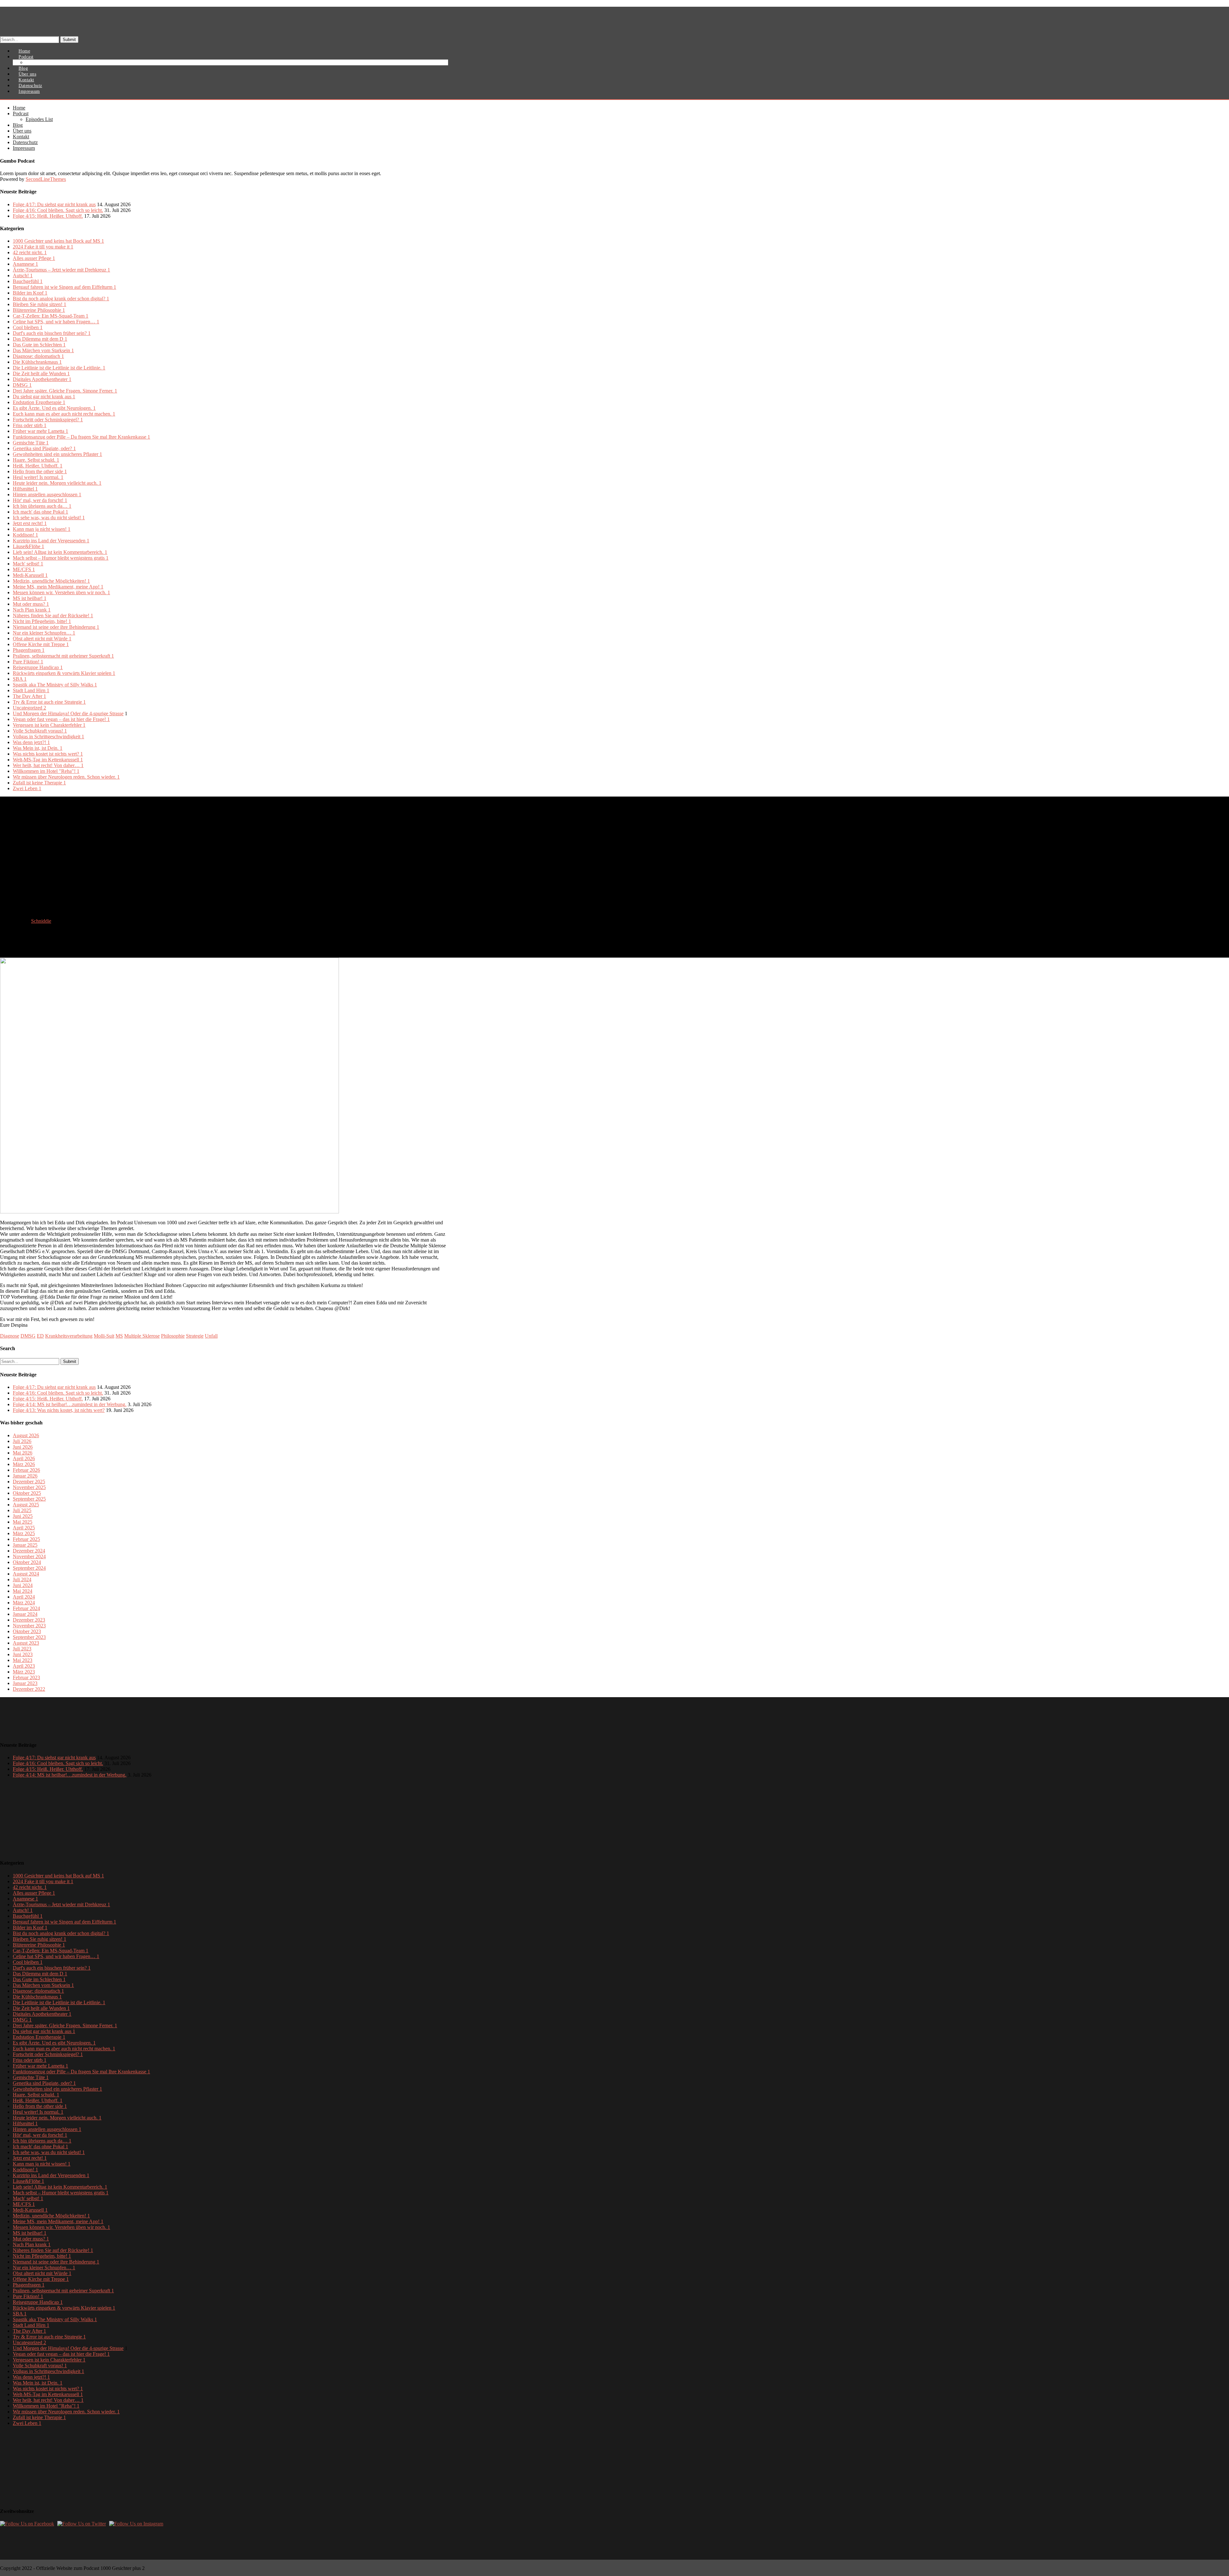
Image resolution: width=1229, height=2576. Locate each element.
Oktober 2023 (27, 1631)
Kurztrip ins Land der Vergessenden (51, 541)
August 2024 (26, 1574)
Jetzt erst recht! (30, 523)
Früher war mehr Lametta (40, 431)
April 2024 (24, 1597)
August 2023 (26, 1643)
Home (19, 108)
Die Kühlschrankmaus (37, 362)
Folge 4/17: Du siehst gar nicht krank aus (54, 204)
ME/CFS (24, 569)
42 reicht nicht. (30, 252)
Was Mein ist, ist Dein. (38, 748)
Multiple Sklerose (142, 1336)
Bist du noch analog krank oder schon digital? (61, 299)
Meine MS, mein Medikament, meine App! (58, 587)
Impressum (29, 91)
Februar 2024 (26, 1608)
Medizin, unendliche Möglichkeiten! (51, 581)
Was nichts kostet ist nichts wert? (48, 754)
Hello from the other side (40, 471)
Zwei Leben (27, 788)
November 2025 (29, 1487)
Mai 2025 (23, 1522)
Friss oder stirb (30, 425)
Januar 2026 (25, 1476)
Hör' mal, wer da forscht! (40, 500)
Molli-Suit (104, 1336)
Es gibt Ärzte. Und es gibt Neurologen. (54, 408)
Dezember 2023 (29, 1620)
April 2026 (24, 1458)
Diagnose (10, 1336)
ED (40, 1336)
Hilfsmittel (25, 489)
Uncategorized (29, 708)
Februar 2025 (26, 1539)
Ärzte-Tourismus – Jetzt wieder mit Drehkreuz (61, 270)
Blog (18, 125)
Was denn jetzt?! (31, 742)
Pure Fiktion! (28, 662)
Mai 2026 (23, 1453)
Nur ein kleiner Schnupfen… (44, 633)
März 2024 (24, 1603)
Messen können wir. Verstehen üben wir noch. (61, 592)
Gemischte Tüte (31, 443)
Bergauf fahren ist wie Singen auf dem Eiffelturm (64, 287)
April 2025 (24, 1528)
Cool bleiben (28, 327)
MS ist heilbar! (30, 598)
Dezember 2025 (29, 1482)
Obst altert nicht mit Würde (42, 639)
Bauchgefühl (28, 281)
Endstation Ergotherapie (39, 402)
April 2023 (24, 1666)
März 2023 (24, 1672)
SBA (20, 679)
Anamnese (25, 264)
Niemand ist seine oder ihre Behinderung (56, 627)
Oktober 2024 (27, 1562)
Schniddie (41, 921)
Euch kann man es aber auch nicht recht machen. (64, 414)
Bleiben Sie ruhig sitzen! (40, 304)
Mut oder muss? (31, 604)
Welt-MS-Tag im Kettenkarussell (48, 760)
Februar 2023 (26, 1677)
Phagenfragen (29, 650)
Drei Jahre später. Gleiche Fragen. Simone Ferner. (65, 391)
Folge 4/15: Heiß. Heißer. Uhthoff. (48, 216)
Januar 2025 (25, 1545)
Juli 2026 (22, 1441)
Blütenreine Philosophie (39, 310)
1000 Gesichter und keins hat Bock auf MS (58, 241)
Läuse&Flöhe (28, 546)
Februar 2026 (26, 1470)
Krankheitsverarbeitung (69, 1336)
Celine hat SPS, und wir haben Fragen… (56, 322)
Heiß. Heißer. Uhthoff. (38, 466)
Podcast (21, 113)
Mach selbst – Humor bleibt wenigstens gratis (61, 558)
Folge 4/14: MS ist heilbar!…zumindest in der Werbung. (70, 1404)
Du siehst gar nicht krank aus (44, 397)
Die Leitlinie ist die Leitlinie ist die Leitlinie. (59, 368)
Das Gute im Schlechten (39, 345)
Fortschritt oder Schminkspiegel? (48, 420)
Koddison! (25, 535)
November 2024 (29, 1556)
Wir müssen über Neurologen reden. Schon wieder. (66, 777)
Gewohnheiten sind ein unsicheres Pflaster (57, 454)
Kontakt (21, 137)
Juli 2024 (22, 1580)
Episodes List (43, 63)
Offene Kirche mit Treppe (41, 644)
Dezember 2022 (29, 1689)
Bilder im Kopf (30, 293)
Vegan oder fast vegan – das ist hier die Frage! (61, 719)
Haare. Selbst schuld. (36, 460)
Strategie (195, 1336)
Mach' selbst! (28, 564)
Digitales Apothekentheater (42, 379)
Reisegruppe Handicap (38, 667)
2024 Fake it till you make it (43, 247)
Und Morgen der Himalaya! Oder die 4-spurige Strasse (68, 713)
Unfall (211, 1336)
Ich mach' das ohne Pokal (40, 512)
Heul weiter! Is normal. (38, 477)
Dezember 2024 (29, 1551)
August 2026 (26, 1435)
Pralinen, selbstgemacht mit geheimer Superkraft (63, 656)
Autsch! (23, 275)
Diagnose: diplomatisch (38, 356)
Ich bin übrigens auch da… (42, 506)
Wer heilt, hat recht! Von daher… (48, 765)
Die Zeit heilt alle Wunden (41, 373)
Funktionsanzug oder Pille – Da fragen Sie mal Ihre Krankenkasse (81, 437)
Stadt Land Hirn (31, 690)
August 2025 (26, 1505)
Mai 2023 (23, 1660)
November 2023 (29, 1626)
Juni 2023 (23, 1654)
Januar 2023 (25, 1683)
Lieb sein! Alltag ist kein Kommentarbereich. (60, 552)
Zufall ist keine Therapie (39, 783)
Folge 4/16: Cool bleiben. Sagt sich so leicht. (58, 210)
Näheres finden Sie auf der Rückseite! (53, 616)
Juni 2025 (23, 1516)
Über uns (22, 131)
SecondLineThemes (46, 179)
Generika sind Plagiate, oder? (44, 448)
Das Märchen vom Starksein (43, 350)
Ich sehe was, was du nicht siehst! (49, 518)
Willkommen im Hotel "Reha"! (46, 771)
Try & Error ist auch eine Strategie (49, 702)
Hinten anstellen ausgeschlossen (47, 494)
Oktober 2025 (27, 1493)
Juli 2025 (22, 1510)
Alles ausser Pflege (34, 258)
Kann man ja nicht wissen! (42, 529)
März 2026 (24, 1464)
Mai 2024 (23, 1591)
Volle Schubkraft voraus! (40, 731)
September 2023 (29, 1637)
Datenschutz (25, 142)
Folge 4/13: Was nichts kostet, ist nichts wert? (59, 1410)
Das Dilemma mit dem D (40, 339)
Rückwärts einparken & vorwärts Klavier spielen (64, 673)
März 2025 (24, 1533)
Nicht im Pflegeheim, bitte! (42, 621)
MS (119, 1336)
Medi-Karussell (30, 575)
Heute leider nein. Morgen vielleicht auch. (57, 483)
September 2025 (29, 1499)
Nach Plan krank (32, 610)
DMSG (22, 385)
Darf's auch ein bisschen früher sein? (52, 333)
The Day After (29, 696)
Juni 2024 (23, 1585)
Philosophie (173, 1336)
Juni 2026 (23, 1447)
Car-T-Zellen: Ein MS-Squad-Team (51, 316)
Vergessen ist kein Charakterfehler (49, 725)
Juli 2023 (22, 1649)
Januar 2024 (25, 1614)
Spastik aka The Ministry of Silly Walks (55, 685)
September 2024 (29, 1568)
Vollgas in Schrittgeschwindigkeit (48, 737)
